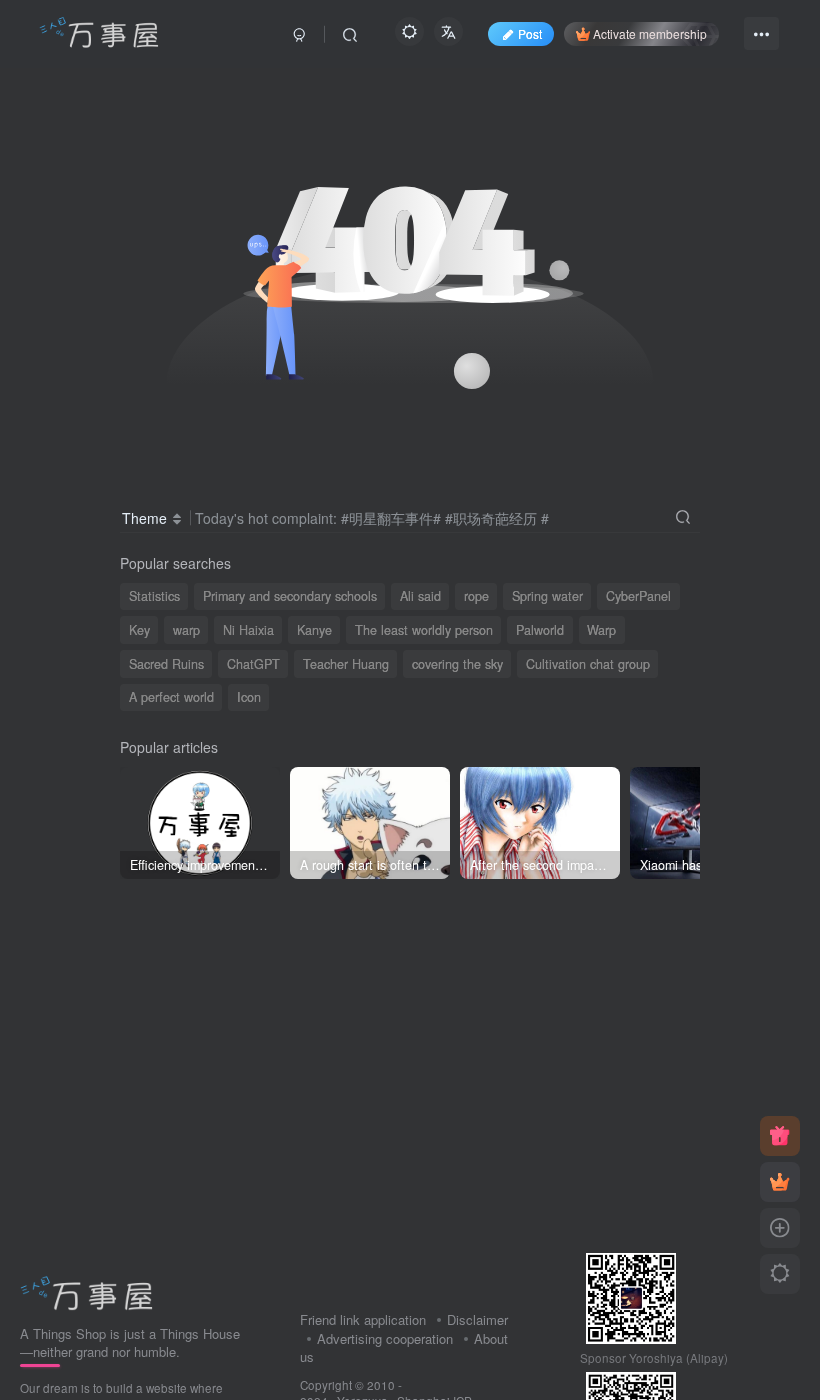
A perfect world (171, 697)
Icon (249, 697)
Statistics (154, 596)
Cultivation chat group (588, 664)
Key (139, 630)
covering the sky (457, 664)
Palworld (540, 630)
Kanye (314, 630)
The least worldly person (424, 630)
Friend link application (363, 1319)
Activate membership (650, 33)
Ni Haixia (248, 630)
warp (186, 630)
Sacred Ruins (166, 664)
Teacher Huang (346, 664)
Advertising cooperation (385, 1338)
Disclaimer (477, 1319)
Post (530, 33)
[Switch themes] (780, 1274)
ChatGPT (253, 664)
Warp (601, 630)
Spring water (547, 596)
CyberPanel (638, 596)
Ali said (420, 596)
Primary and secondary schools (290, 596)
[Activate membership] (780, 1182)
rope (476, 596)
